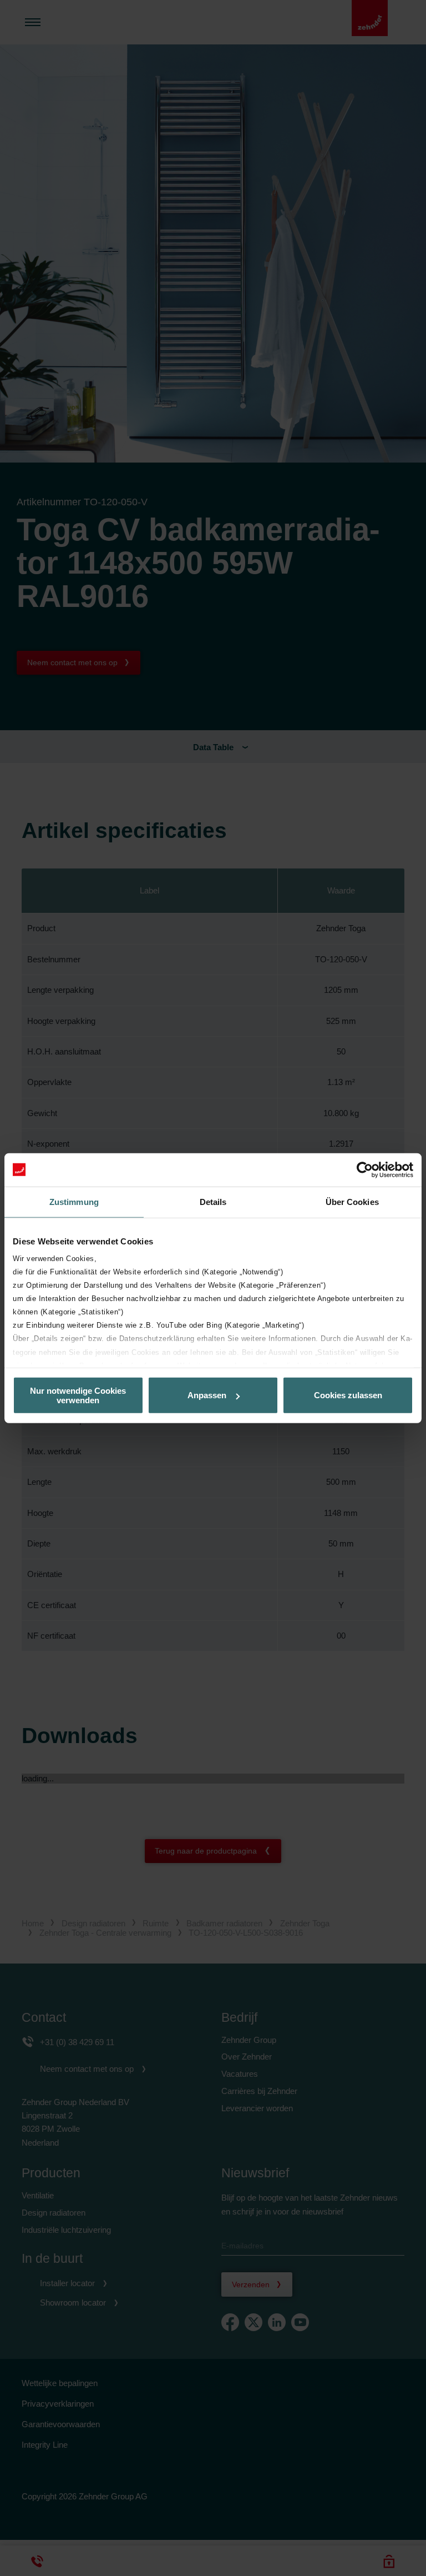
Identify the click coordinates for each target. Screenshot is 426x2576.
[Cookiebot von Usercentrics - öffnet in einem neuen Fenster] (365, 1169)
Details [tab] (213, 1201)
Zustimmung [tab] (74, 1201)
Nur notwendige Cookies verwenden (78, 1395)
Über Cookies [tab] (352, 1201)
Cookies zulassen (348, 1395)
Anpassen (207, 1395)
